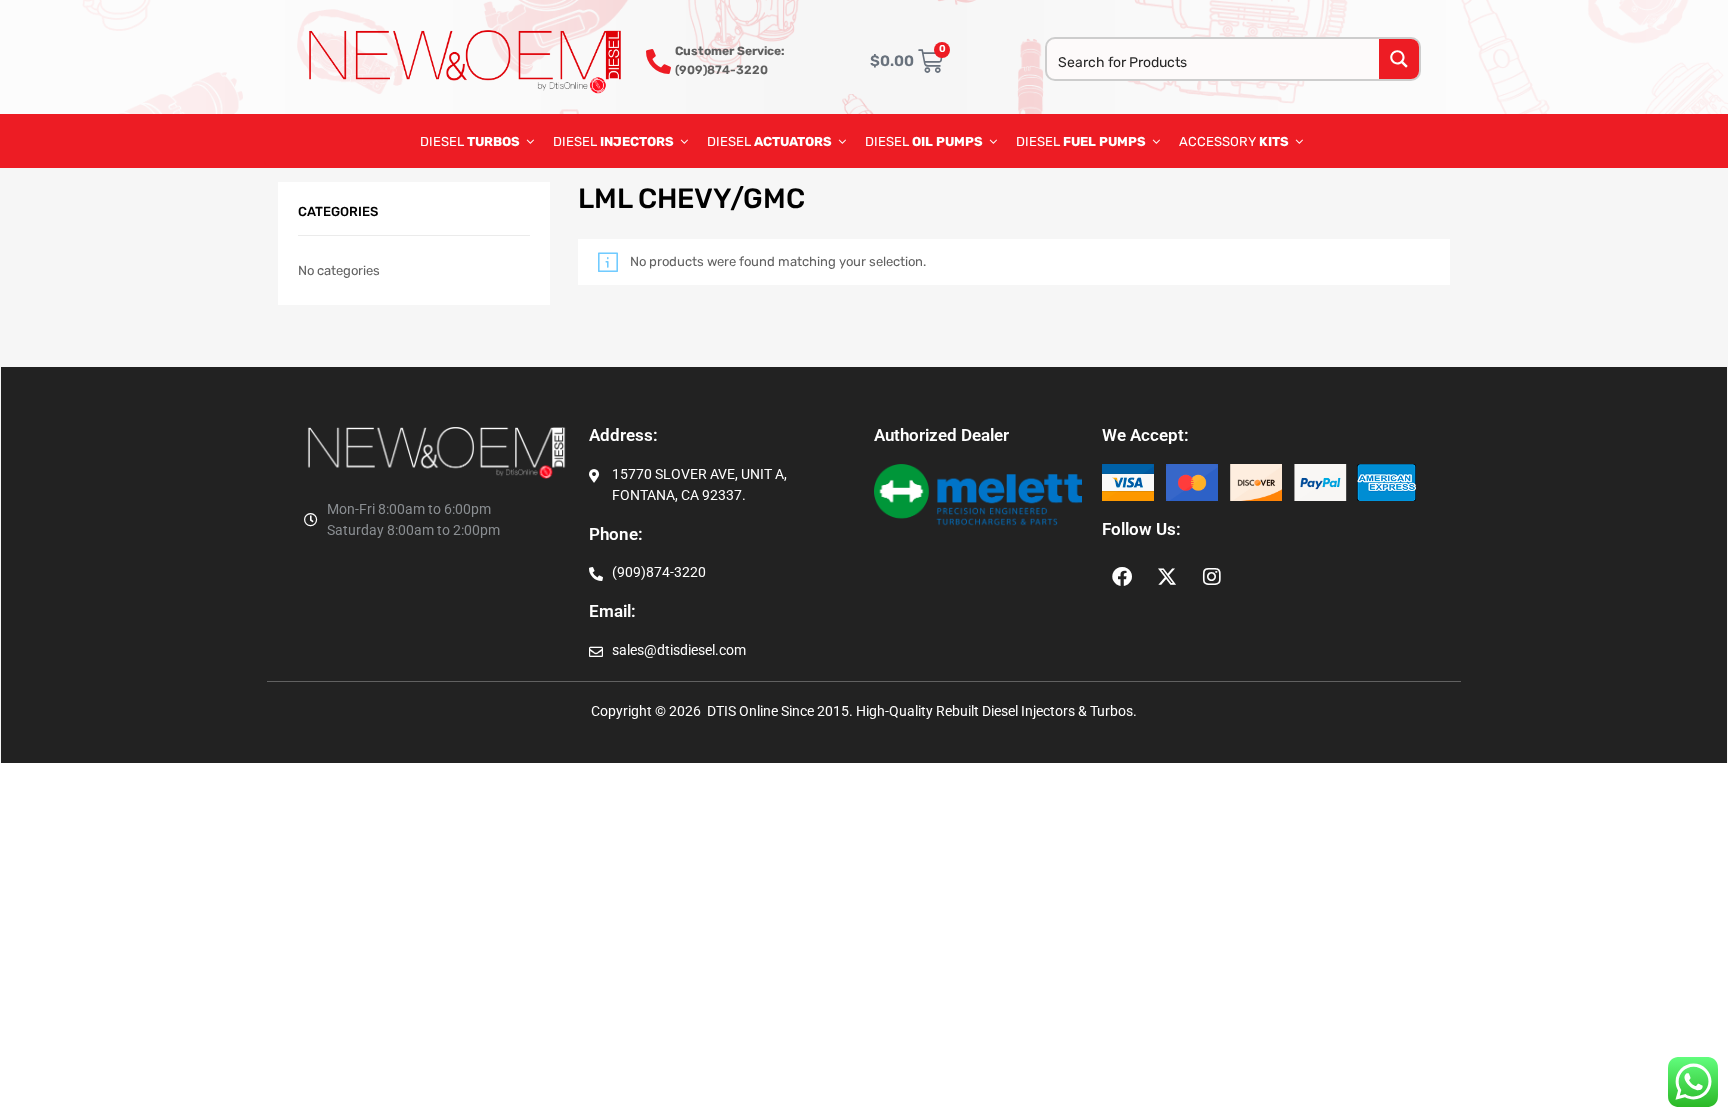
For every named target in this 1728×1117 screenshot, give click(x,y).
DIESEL (470, 141)
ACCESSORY (1234, 141)
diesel (924, 141)
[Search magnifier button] (1399, 59)
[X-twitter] (1167, 577)
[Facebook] (1122, 577)
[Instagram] (1212, 577)
